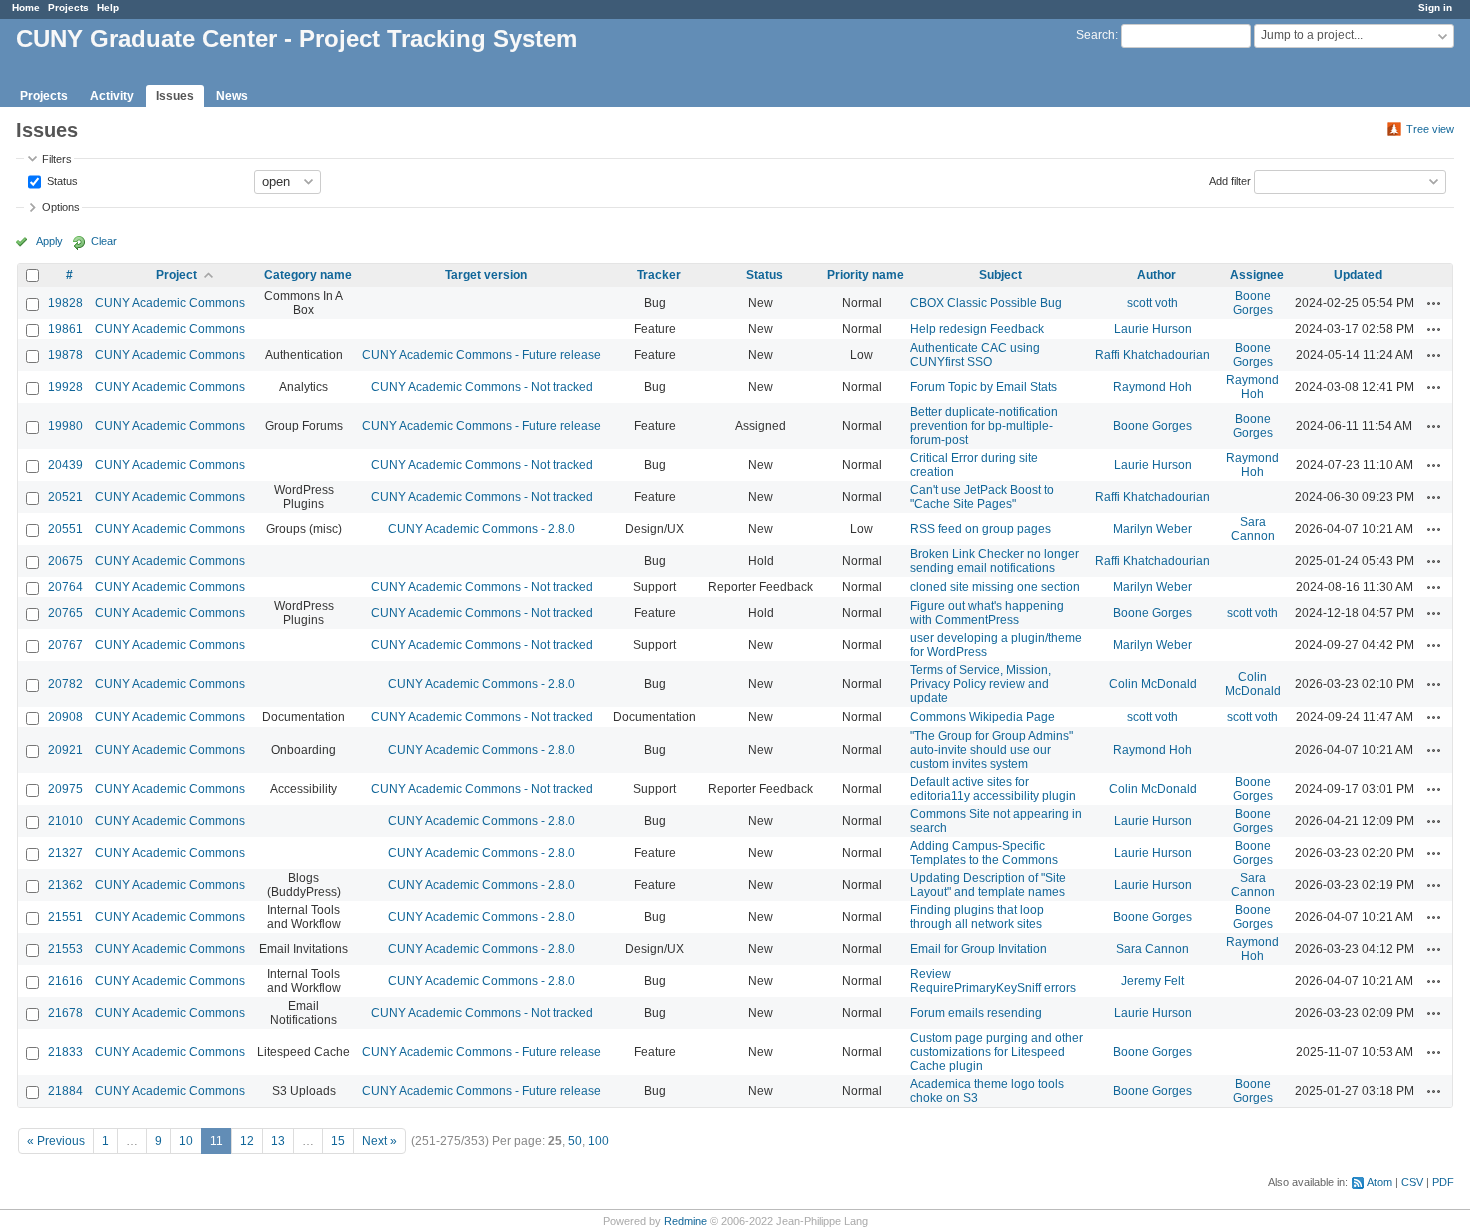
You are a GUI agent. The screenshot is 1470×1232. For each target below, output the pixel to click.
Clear (104, 241)
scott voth (1152, 303)
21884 (65, 1091)
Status (61, 180)
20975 (65, 789)
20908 (65, 717)
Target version (486, 275)
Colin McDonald (1153, 684)
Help (108, 7)
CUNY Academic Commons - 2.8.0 (481, 529)
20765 (65, 613)
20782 (65, 684)
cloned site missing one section (995, 587)
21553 (65, 949)
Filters (57, 159)
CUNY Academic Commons (170, 303)
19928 (65, 387)
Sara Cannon (1253, 529)
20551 (65, 529)
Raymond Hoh (1152, 387)
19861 (65, 329)
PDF (1443, 1182)
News (232, 96)
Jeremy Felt (1152, 981)
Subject (1000, 275)
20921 (65, 750)
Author (1156, 275)
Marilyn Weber (1152, 529)
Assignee (1257, 275)
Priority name (865, 275)
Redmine (685, 1221)
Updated (1358, 275)
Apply (49, 241)
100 (598, 1141)
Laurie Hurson (1153, 329)
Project (176, 275)
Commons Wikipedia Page (982, 717)
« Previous (56, 1141)
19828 (65, 303)
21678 (65, 1013)
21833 (65, 1052)
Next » (379, 1141)
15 (338, 1141)
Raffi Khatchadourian (1152, 355)
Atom (1379, 1182)
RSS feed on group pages (980, 529)
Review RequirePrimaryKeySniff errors (993, 981)
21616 (65, 981)
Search (1095, 35)
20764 (65, 587)
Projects (68, 7)
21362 (65, 885)
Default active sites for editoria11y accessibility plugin (993, 789)
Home (26, 7)
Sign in (1435, 7)
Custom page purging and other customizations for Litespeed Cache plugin (996, 1052)
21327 (65, 853)
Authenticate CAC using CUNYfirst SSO (975, 355)
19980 (65, 426)
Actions (1434, 303)
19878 (65, 355)
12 (247, 1141)
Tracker (659, 275)
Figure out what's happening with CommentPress (987, 613)
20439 (65, 465)
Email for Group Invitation (978, 949)
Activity (112, 96)
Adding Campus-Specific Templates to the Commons (984, 853)
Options (61, 207)
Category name (308, 275)
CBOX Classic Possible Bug (986, 303)
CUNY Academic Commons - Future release (481, 355)
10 (186, 1141)
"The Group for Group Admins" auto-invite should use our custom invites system (991, 750)
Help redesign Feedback (977, 329)
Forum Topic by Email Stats (983, 387)
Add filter (1230, 180)
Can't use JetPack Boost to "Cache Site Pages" (982, 497)
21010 (65, 821)
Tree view (1430, 129)
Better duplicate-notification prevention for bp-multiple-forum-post (984, 426)
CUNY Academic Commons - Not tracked (482, 387)
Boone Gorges (1253, 303)
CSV (1412, 1182)
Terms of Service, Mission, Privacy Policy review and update (980, 684)
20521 (65, 497)
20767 (65, 645)
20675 (65, 561)
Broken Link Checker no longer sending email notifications (994, 561)
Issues (175, 96)
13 (278, 1141)
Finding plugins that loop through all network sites (977, 917)
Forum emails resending (976, 1013)
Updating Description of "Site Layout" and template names (988, 885)
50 (575, 1141)
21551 (65, 917)
